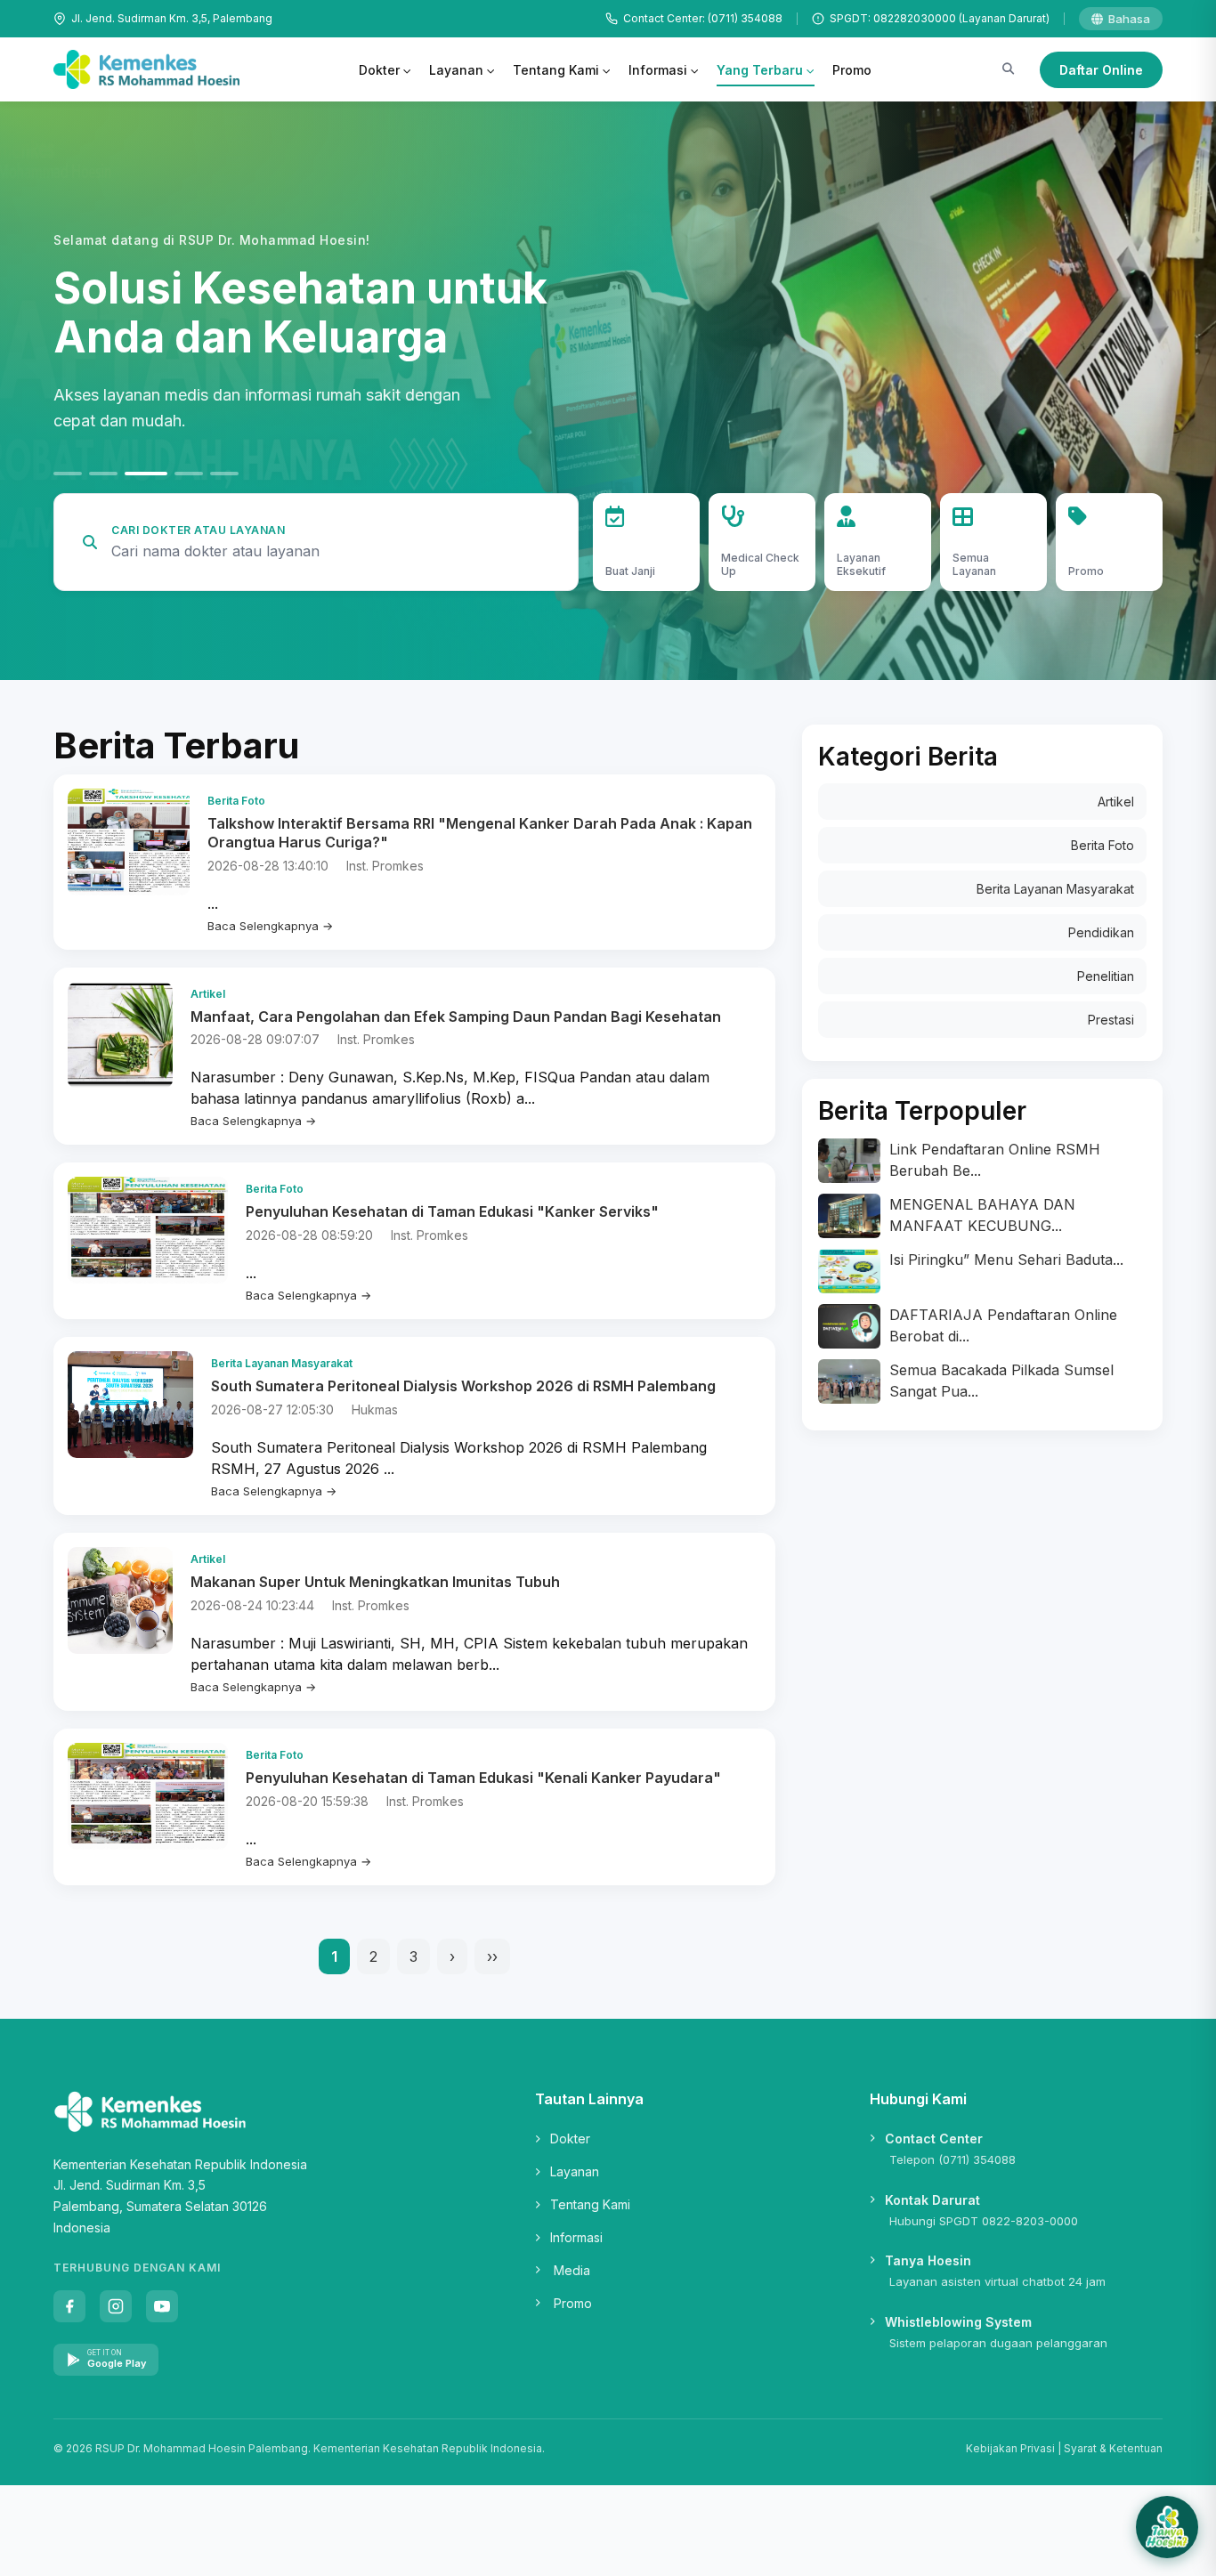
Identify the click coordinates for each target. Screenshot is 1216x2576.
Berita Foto (1103, 845)
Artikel (1116, 802)
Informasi (658, 70)
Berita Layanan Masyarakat (1055, 889)
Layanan (456, 70)
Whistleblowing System (958, 2322)
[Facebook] (69, 2306)
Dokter (379, 70)
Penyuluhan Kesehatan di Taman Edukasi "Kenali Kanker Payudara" (483, 1778)
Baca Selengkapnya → (270, 926)
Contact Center (934, 2139)
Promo (852, 70)
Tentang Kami (556, 70)
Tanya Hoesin (928, 2260)
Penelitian (1106, 976)
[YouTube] (162, 2306)
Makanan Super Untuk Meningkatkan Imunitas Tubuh (375, 1582)
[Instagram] (116, 2306)
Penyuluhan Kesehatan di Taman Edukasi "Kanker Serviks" (452, 1211)
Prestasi (1111, 1020)
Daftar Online (1101, 70)
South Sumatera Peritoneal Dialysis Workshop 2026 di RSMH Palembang (463, 1386)
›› (492, 1956)
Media (572, 2270)
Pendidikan (1101, 932)
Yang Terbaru (760, 70)
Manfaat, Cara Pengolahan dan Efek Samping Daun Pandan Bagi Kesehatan (456, 1017)
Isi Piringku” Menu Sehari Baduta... (1006, 1260)
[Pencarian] (1008, 69)
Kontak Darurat (932, 2200)
